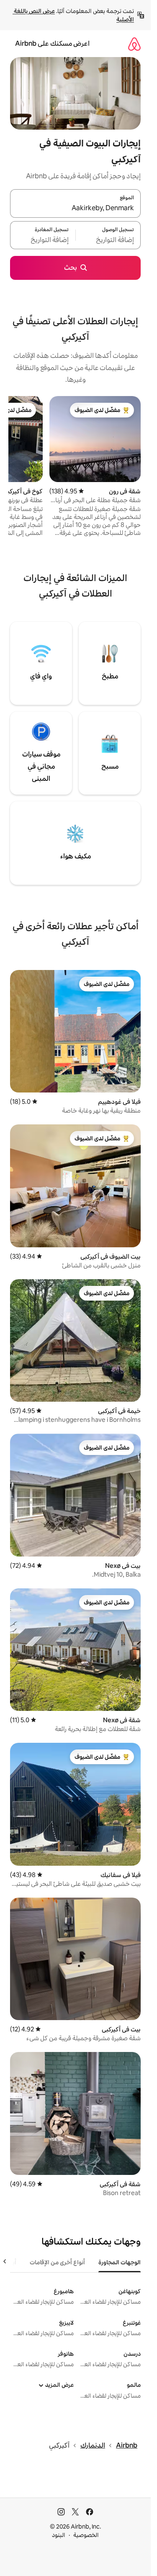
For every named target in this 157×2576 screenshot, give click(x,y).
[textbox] (108, 240)
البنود (59, 2535)
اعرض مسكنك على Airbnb (52, 43)
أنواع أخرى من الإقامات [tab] (57, 2262)
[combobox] (75, 209)
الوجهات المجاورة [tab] (120, 2262)
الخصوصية (86, 2535)
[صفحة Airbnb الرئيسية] (134, 44)
